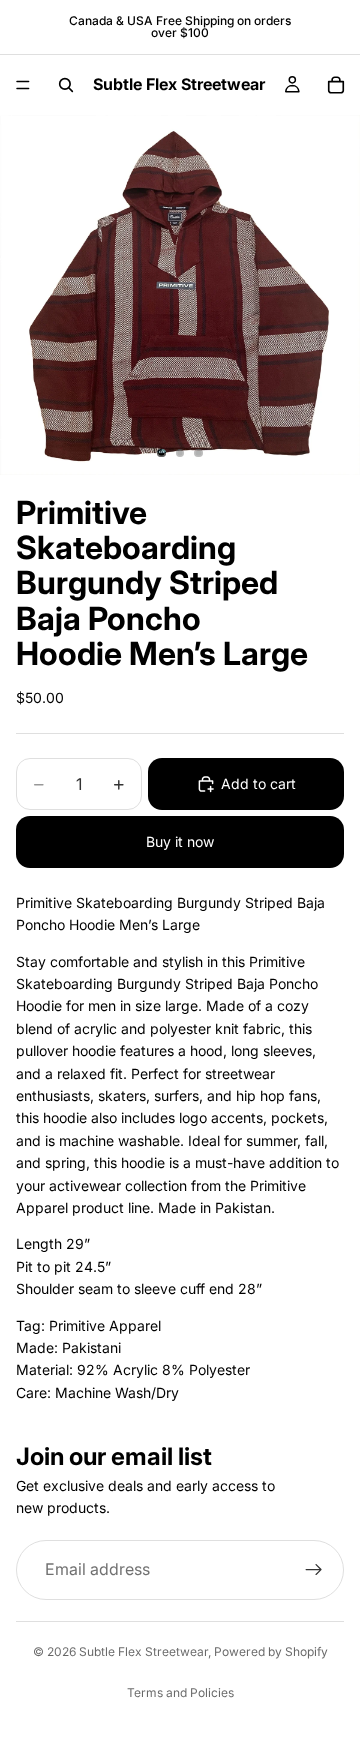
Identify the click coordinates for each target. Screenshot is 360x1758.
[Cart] (336, 85)
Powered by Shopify (271, 1651)
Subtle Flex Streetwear (143, 1651)
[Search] (66, 85)
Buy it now (180, 841)
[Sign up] (314, 1570)
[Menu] (23, 85)
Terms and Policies (180, 1692)
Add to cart (258, 783)
